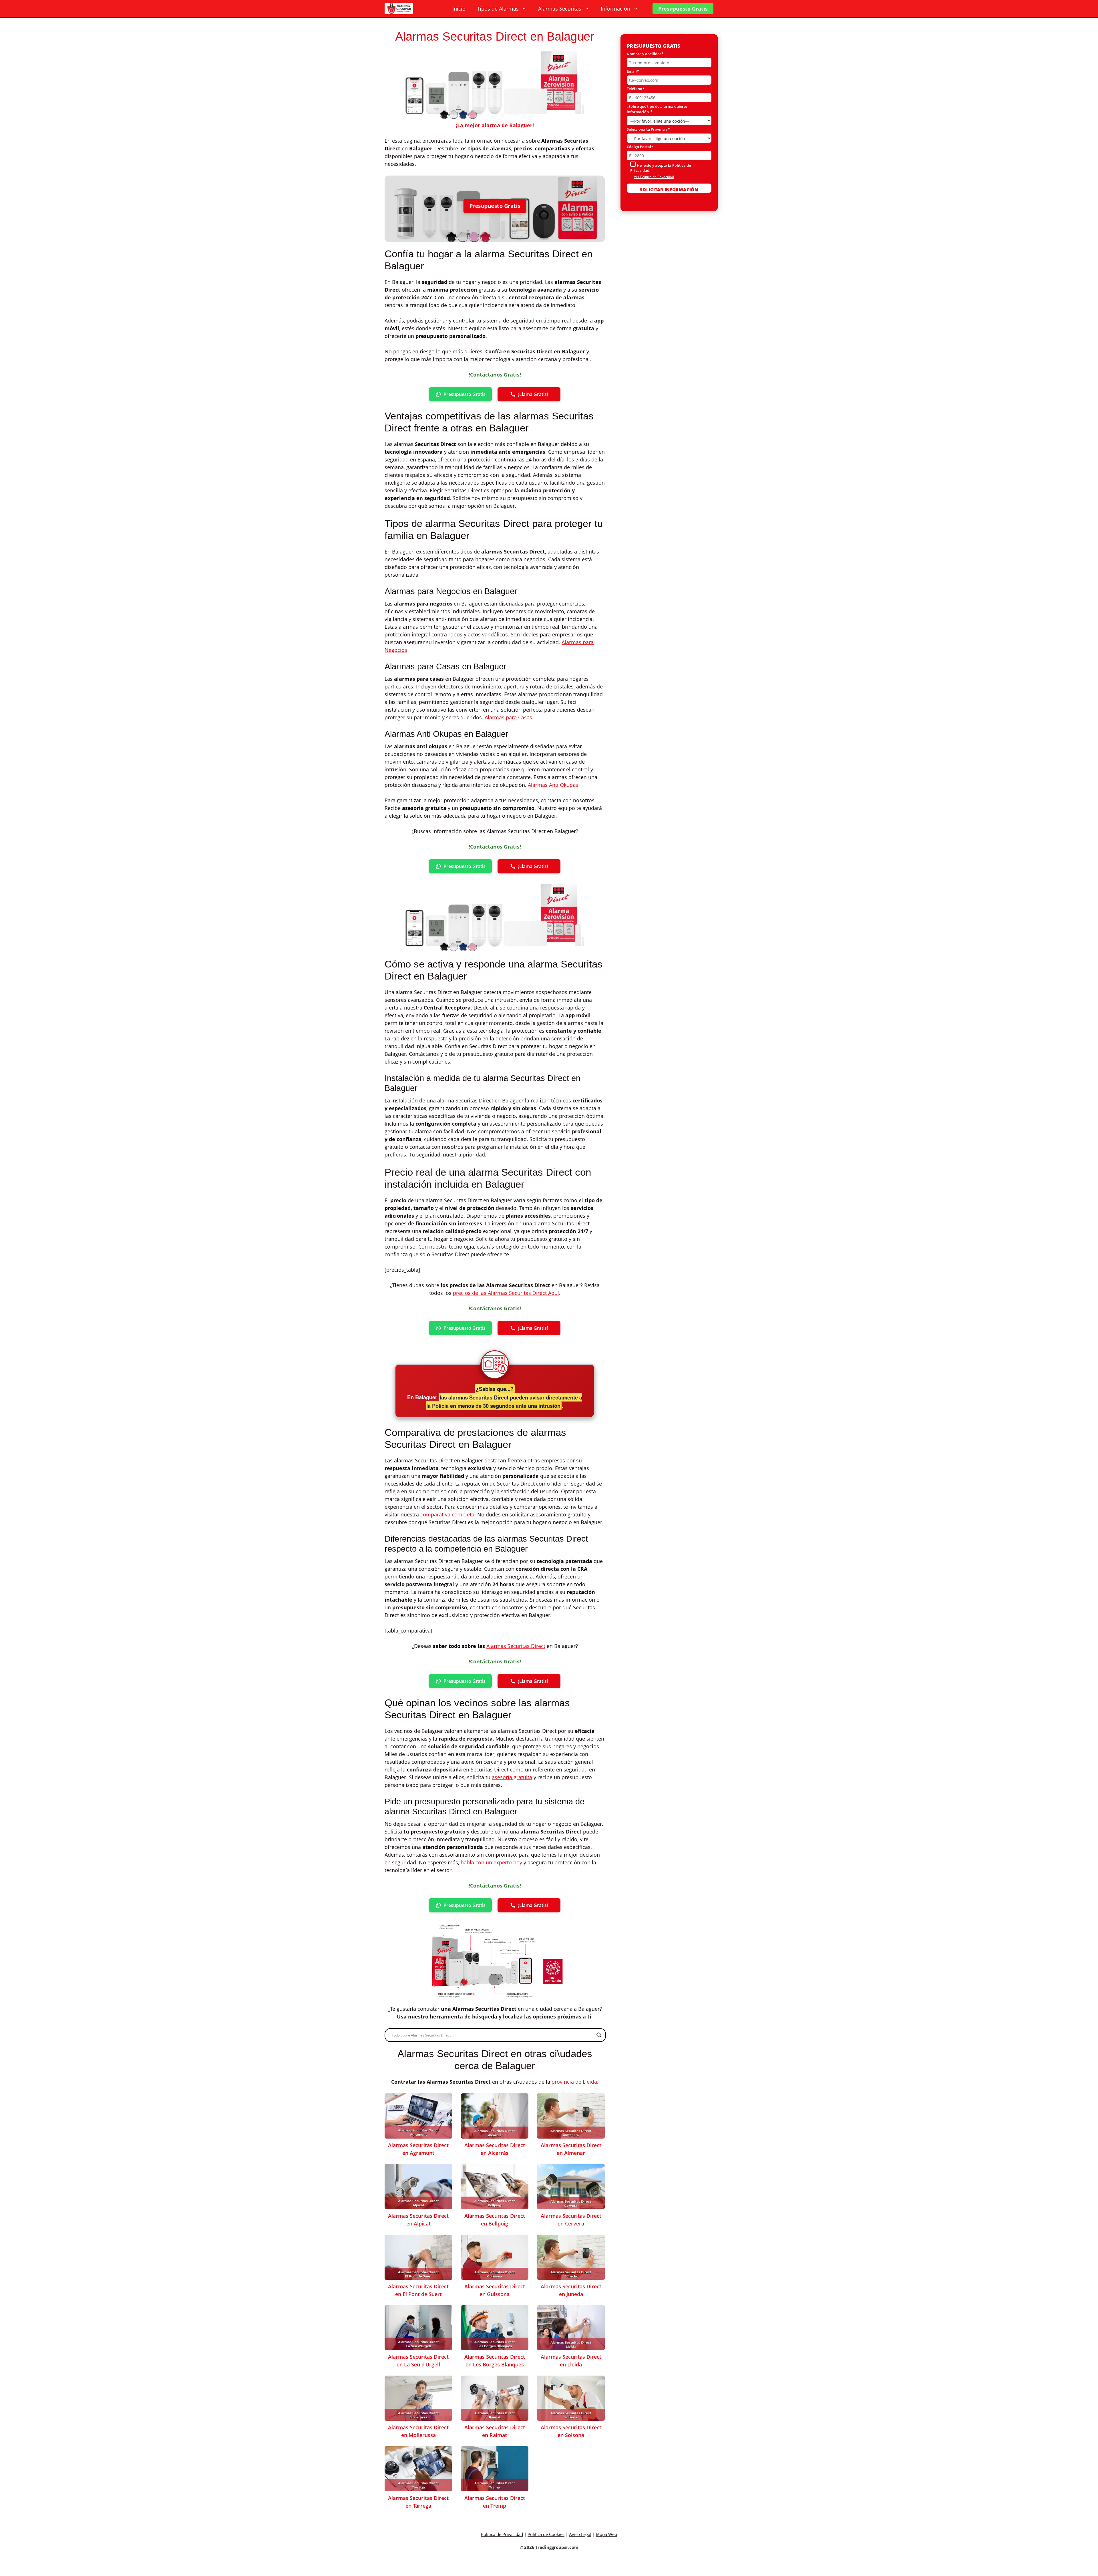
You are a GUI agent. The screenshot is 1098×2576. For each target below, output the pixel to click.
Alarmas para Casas (508, 717)
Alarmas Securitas (560, 9)
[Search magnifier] (599, 2035)
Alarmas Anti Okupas (553, 785)
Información (615, 9)
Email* (633, 71)
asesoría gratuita (512, 1777)
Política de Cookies (546, 2534)
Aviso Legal (580, 2534)
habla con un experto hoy (491, 1862)
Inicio (459, 9)
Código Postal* (640, 147)
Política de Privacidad (502, 2534)
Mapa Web (606, 2534)
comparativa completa (447, 1514)
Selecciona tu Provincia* (648, 129)
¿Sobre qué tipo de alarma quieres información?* (657, 109)
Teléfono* (635, 89)
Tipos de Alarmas (498, 9)
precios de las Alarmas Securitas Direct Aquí (506, 1293)
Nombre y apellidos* (645, 54)
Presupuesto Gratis (683, 9)
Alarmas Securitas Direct (516, 1646)
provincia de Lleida (574, 2082)
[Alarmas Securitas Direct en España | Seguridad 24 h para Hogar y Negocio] (399, 9)
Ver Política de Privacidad (654, 177)
